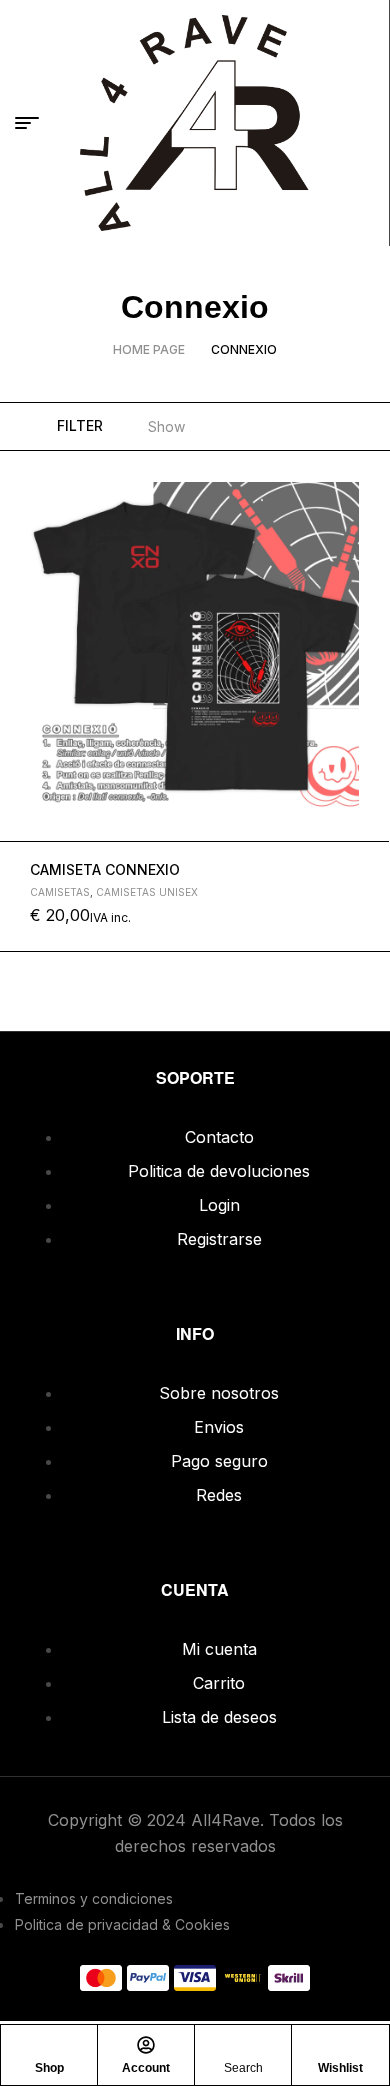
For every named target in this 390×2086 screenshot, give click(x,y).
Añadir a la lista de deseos (366, 475)
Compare (366, 569)
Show (166, 426)
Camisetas (60, 892)
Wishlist (340, 2068)
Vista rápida (366, 522)
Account (146, 2068)
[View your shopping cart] (364, 123)
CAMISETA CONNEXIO (105, 869)
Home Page (149, 349)
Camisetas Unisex (147, 892)
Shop (49, 2068)
